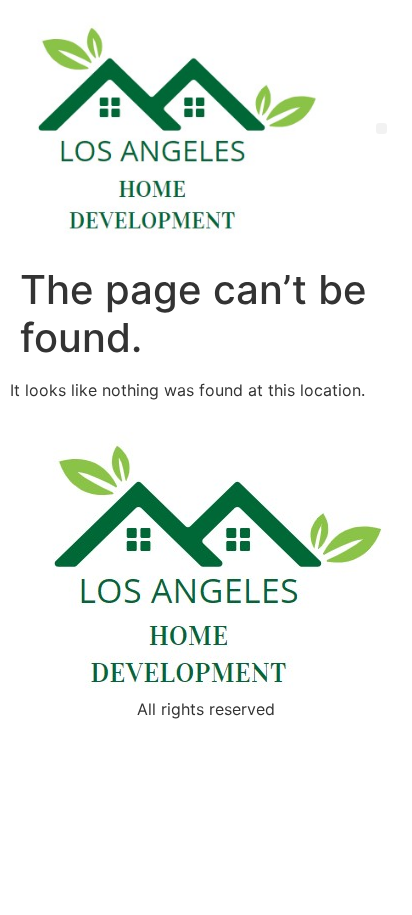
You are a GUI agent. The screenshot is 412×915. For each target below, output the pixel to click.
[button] (381, 128)
